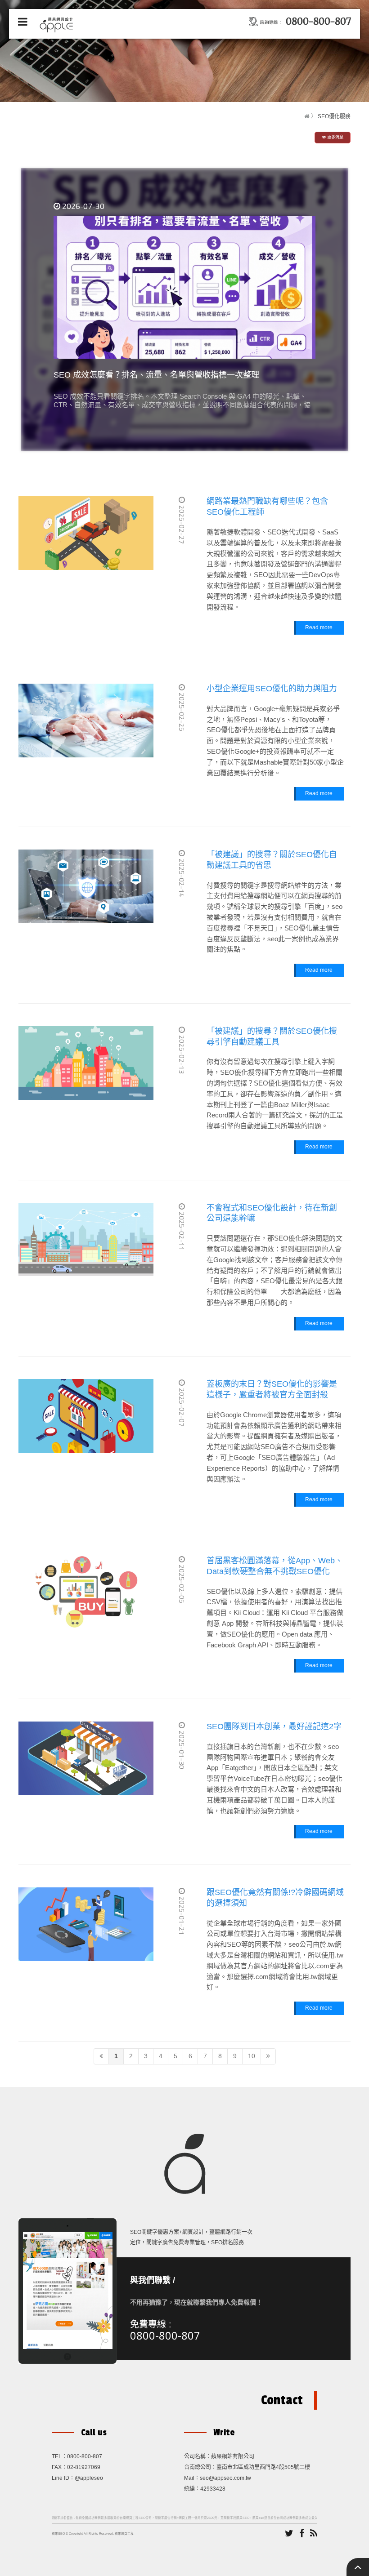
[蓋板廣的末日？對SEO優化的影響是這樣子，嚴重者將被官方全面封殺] (86, 1416)
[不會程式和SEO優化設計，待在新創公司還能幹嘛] (86, 1240)
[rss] (314, 2534)
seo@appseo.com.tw (225, 2478)
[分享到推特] (289, 2534)
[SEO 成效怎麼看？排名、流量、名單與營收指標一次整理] (184, 287)
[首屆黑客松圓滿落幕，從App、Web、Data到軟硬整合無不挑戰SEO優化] (86, 1593)
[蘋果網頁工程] (58, 24)
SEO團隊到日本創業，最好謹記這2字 (274, 1726)
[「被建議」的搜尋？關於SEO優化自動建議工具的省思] (86, 886)
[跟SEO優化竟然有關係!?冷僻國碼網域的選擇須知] (86, 1924)
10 (252, 2056)
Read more (319, 627)
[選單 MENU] (23, 22)
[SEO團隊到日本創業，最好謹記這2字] (86, 1758)
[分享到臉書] (302, 2534)
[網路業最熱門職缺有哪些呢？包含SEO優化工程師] (86, 533)
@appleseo (89, 2478)
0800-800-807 (165, 2335)
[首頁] (307, 116)
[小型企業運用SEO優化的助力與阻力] (86, 721)
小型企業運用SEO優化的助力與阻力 (272, 689)
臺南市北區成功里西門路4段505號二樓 (263, 2467)
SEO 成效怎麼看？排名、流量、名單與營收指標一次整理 (156, 375)
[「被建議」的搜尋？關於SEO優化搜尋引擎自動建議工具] (86, 1063)
